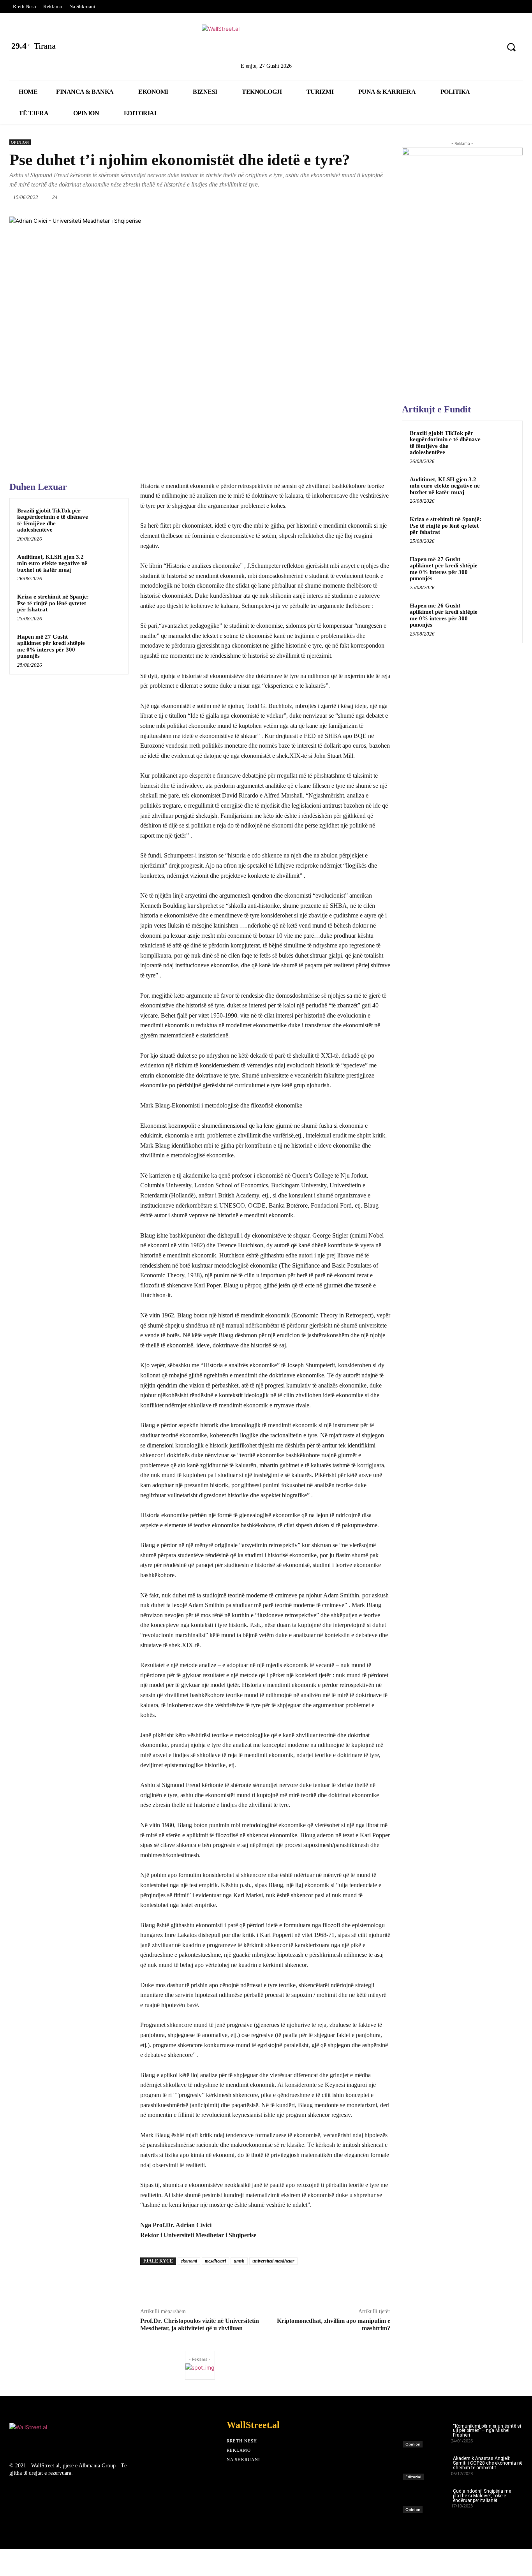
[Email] (351, 197)
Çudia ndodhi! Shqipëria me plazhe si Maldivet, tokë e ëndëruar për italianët (482, 2496)
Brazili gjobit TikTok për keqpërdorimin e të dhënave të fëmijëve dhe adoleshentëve (53, 520)
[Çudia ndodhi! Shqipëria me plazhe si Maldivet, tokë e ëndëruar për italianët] (427, 2499)
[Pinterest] (489, 48)
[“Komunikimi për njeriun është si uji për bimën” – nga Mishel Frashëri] (427, 2433)
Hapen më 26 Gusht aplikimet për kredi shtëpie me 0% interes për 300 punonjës (444, 615)
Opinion (20, 142)
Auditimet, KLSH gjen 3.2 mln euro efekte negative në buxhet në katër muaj (52, 563)
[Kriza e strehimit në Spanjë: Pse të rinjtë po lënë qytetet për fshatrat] (107, 605)
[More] (346, 2283)
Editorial (413, 2477)
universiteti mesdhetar (273, 2261)
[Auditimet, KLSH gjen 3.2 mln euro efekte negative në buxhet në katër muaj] (107, 566)
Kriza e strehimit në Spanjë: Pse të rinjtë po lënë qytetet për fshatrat (53, 603)
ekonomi (189, 2261)
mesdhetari (215, 2261)
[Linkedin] (448, 48)
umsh (239, 2261)
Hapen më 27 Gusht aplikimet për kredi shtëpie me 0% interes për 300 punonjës (51, 646)
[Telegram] (387, 197)
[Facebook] (408, 48)
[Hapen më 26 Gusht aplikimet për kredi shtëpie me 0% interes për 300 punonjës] (501, 615)
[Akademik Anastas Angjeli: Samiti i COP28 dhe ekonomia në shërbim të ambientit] (427, 2466)
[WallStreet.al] (266, 42)
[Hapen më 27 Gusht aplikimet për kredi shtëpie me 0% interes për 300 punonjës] (107, 645)
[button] (511, 47)
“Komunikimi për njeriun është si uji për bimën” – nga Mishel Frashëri (487, 2431)
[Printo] (369, 197)
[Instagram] (469, 48)
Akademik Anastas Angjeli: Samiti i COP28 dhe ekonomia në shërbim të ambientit (488, 2463)
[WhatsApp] (315, 197)
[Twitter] (428, 48)
